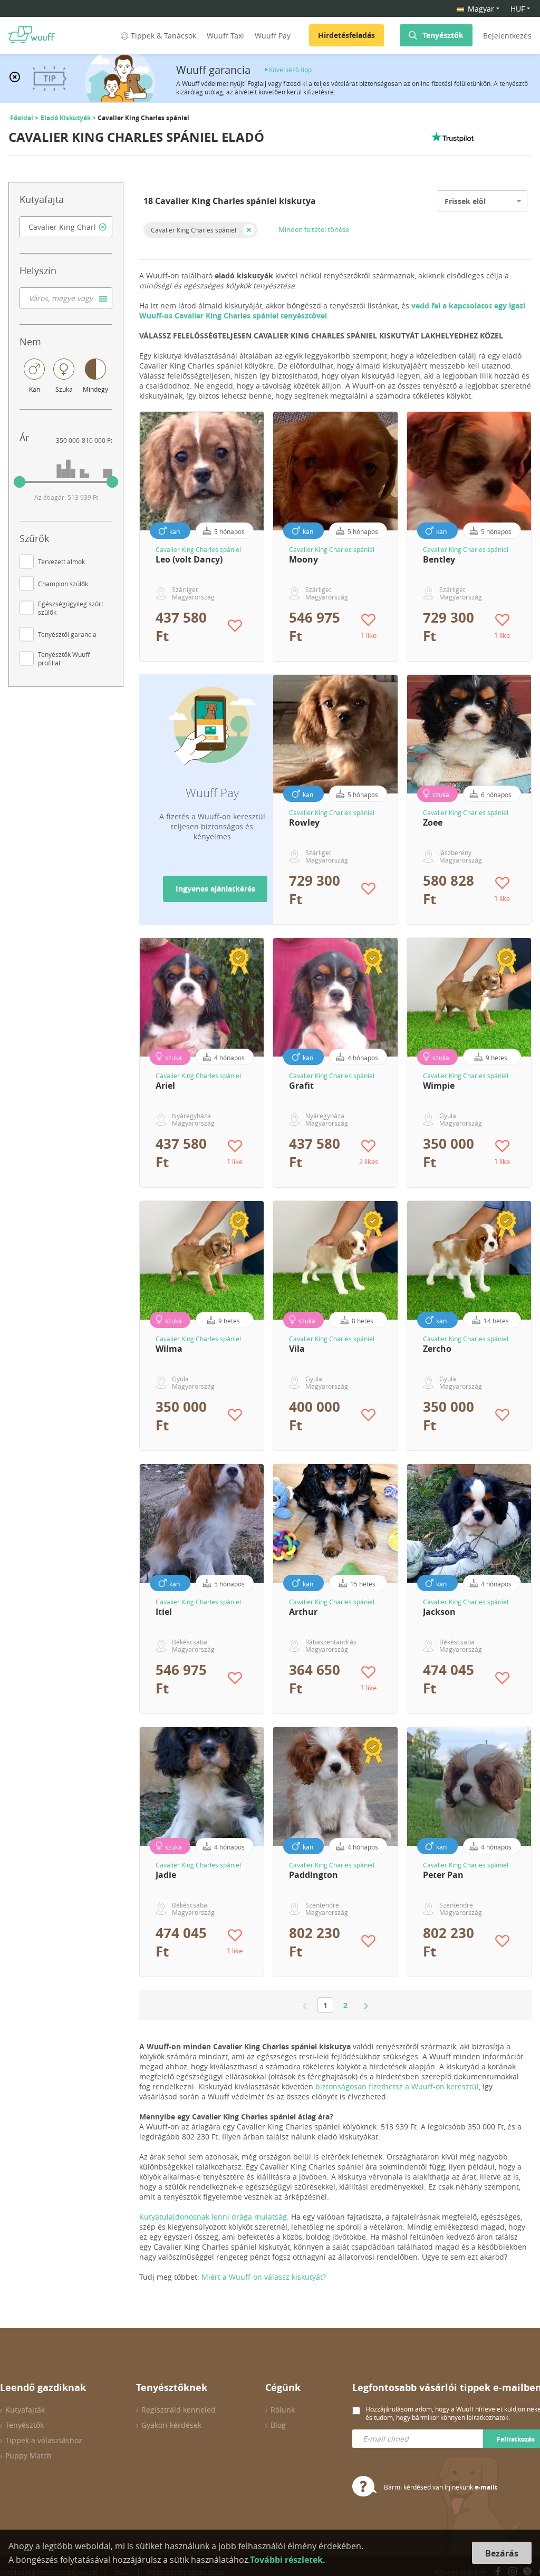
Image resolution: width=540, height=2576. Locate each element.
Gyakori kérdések (171, 2425)
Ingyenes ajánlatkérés (215, 889)
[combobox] (66, 227)
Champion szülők (63, 584)
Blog (278, 2425)
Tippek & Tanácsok (163, 36)
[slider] (20, 482)
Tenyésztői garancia (67, 634)
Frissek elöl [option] (465, 201)
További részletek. (288, 2560)
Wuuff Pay (273, 36)
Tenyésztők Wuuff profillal (64, 658)
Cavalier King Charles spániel (194, 230)
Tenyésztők (443, 35)
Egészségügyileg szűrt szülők (71, 608)
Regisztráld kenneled (179, 2410)
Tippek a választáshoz (44, 2440)
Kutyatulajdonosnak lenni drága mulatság (213, 2217)
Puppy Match (28, 2456)
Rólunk (283, 2410)
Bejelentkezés (507, 36)
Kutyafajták (25, 2410)
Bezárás (502, 2553)
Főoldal (22, 118)
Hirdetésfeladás (346, 35)
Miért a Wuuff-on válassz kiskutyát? (264, 2277)
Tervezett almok (61, 561)
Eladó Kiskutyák (66, 118)
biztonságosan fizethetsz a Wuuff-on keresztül (397, 2086)
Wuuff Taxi (225, 36)
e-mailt (486, 2487)
